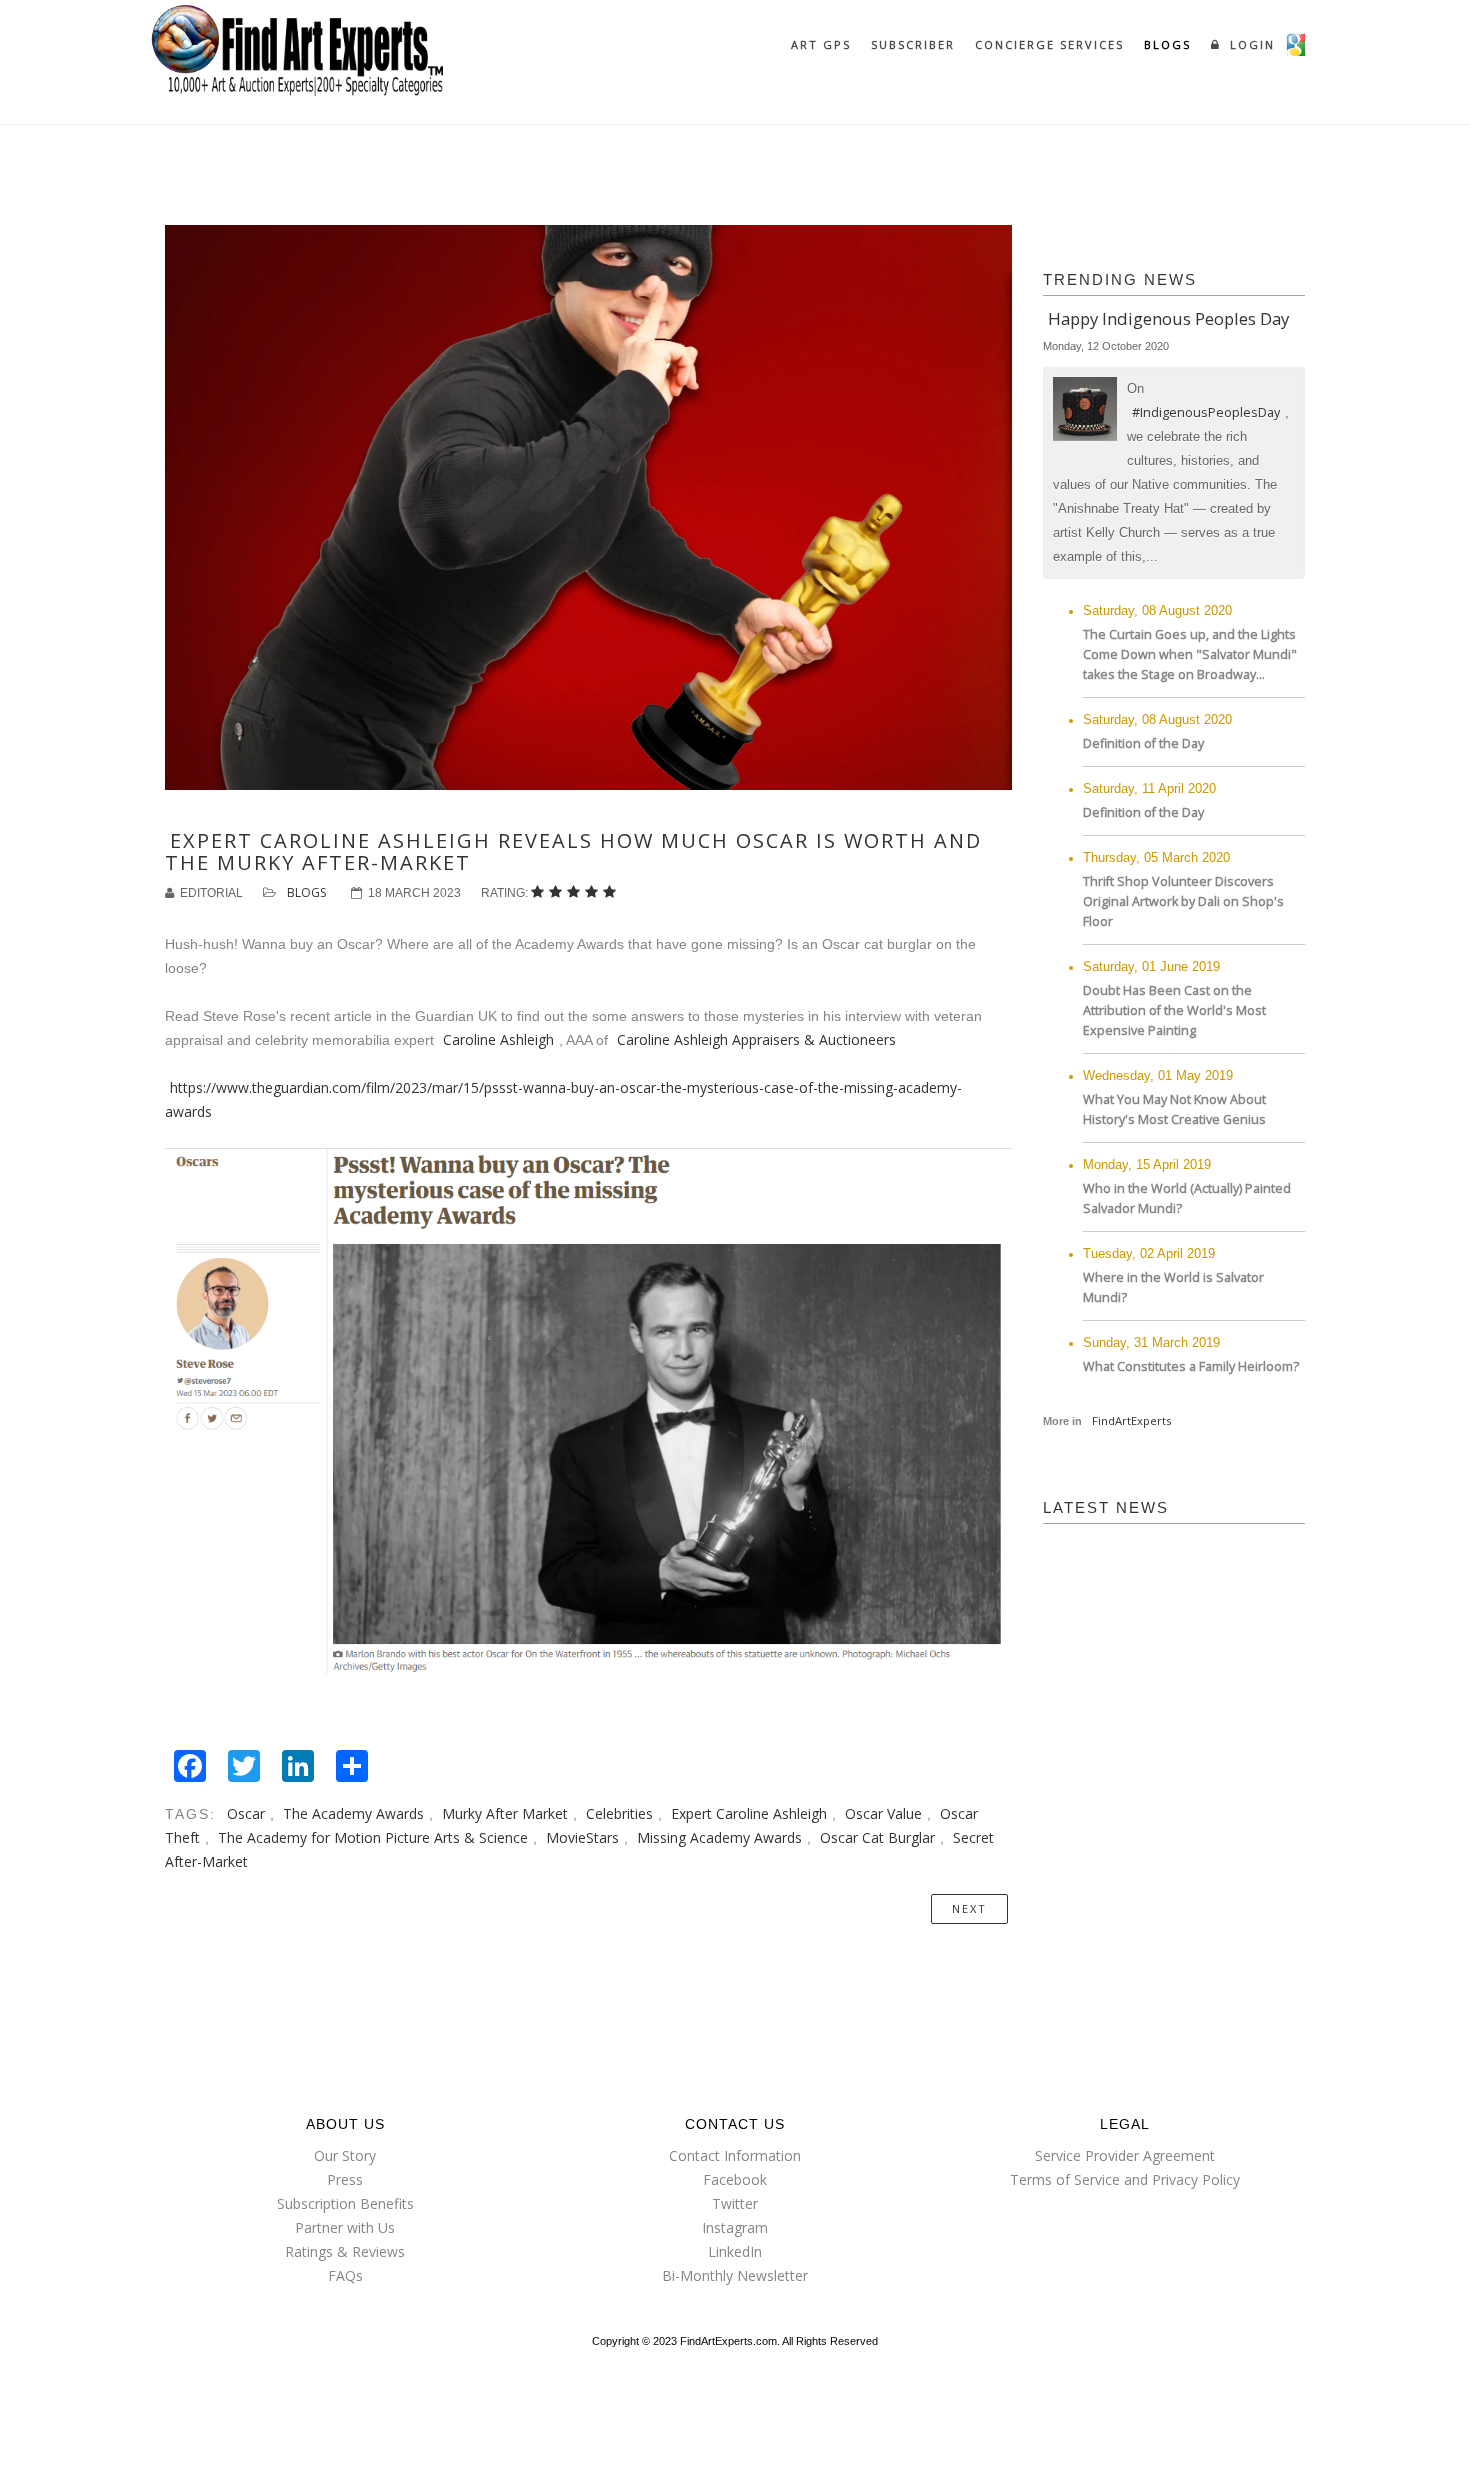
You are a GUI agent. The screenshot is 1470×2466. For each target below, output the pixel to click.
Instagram (735, 2227)
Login (1250, 44)
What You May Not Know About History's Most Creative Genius (1174, 1109)
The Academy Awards (353, 1813)
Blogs (1167, 44)
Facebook (735, 2179)
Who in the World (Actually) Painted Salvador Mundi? (1187, 1198)
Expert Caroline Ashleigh (749, 1813)
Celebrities (619, 1813)
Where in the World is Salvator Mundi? (1173, 1287)
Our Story (345, 2155)
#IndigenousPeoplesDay (1206, 412)
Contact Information (735, 2155)
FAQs (345, 2275)
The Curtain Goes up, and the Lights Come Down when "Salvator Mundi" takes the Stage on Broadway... (1190, 654)
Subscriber (913, 44)
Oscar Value (883, 1813)
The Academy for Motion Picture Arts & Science (373, 1837)
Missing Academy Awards (719, 1837)
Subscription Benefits (345, 2203)
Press (345, 2179)
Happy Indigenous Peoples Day (1168, 318)
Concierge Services (1049, 44)
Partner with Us (345, 2227)
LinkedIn (735, 2251)
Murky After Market (505, 1813)
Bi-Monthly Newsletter (735, 2275)
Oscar (246, 1813)
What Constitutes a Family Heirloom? (1191, 1366)
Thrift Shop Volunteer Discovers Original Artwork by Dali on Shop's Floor (1183, 901)
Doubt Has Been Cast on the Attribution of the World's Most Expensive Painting (1174, 1010)
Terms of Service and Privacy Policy (1125, 2179)
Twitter (735, 2203)
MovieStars (582, 1837)
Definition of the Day (1143, 743)
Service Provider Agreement (1125, 2155)
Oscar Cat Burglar (877, 1837)
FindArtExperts (1131, 1420)
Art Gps (821, 44)
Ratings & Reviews (345, 2251)
